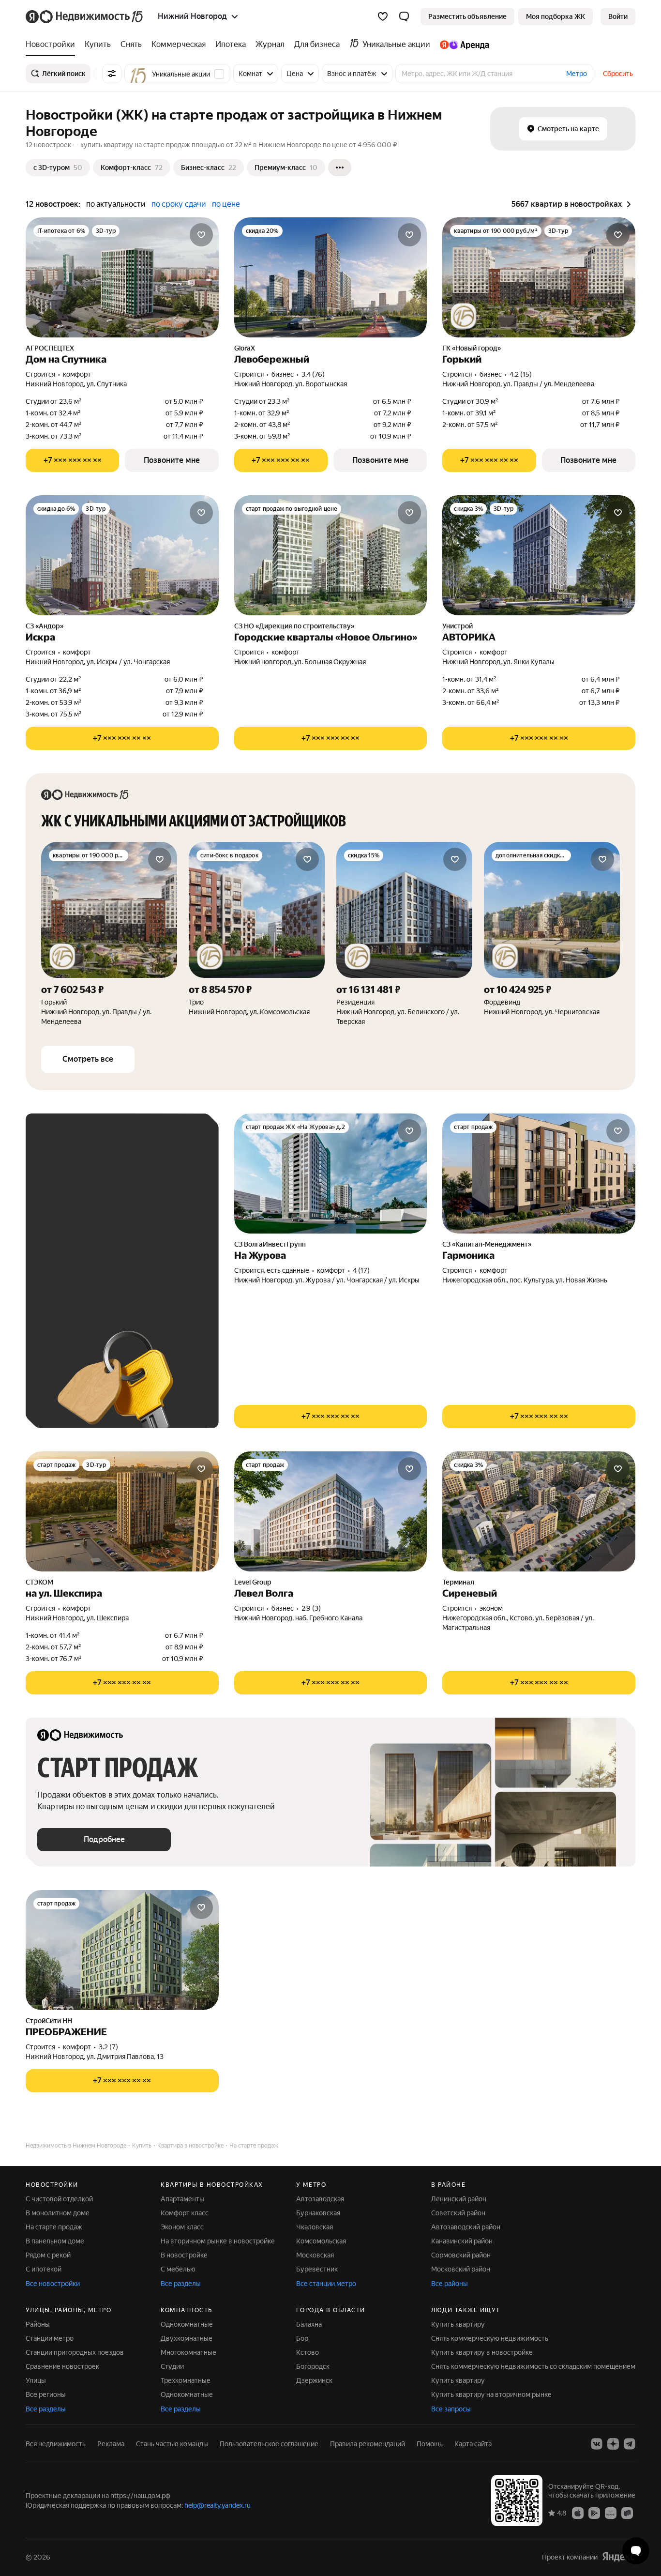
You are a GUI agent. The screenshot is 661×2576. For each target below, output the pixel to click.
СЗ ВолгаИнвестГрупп (270, 1244)
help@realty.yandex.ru (218, 2505)
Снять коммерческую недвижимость (490, 2338)
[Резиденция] (404, 934)
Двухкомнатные (187, 2338)
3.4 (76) (313, 374)
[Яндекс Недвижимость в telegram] (630, 2444)
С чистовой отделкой (59, 2199)
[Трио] (257, 934)
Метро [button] (577, 74)
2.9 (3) (311, 1608)
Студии (172, 2366)
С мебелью (178, 2269)
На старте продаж (54, 2227)
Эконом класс (182, 2227)
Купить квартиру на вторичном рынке (491, 2394)
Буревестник (317, 2269)
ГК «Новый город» (472, 348)
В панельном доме (55, 2241)
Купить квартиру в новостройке (482, 2352)
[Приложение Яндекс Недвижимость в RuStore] (627, 2512)
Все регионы (46, 2394)
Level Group (253, 1582)
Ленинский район (459, 2199)
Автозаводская (320, 2199)
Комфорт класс (185, 2213)
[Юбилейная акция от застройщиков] (464, 316)
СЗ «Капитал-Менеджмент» (487, 1244)
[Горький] (109, 934)
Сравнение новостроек (62, 2366)
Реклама (111, 2444)
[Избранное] (383, 16)
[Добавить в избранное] (201, 235)
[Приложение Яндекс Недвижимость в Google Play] (594, 2512)
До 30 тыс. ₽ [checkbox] (68, 1223)
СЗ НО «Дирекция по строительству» (294, 626)
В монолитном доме (58, 2213)
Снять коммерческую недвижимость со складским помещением (533, 2366)
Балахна (309, 2324)
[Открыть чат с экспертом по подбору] (636, 2551)
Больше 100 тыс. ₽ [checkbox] (79, 1279)
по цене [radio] (226, 204)
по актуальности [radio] (116, 204)
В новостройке (184, 2255)
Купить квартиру (458, 2324)
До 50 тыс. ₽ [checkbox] (132, 1223)
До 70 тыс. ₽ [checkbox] (68, 1251)
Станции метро (50, 2338)
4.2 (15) (521, 374)
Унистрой (458, 626)
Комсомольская (321, 2241)
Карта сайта (473, 2444)
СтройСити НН (49, 2021)
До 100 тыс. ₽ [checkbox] (134, 1251)
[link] (618, 16)
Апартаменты (182, 2199)
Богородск (313, 2366)
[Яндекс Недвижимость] (85, 16)
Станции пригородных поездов (75, 2352)
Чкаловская (315, 2227)
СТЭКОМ (39, 1582)
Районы (38, 2324)
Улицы (36, 2380)
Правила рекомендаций (368, 2444)
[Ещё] (340, 168)
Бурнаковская (318, 2213)
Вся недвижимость (56, 2444)
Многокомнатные (188, 2352)
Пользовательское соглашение (269, 2444)
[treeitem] (53, 45)
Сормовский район (461, 2255)
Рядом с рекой (48, 2255)
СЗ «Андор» (45, 626)
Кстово (308, 2352)
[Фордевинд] (552, 934)
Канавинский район (462, 2241)
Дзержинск (314, 2380)
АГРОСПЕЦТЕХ (50, 348)
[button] (404, 16)
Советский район (458, 2213)
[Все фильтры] (112, 74)
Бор (302, 2338)
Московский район (461, 2269)
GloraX (245, 348)
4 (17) (361, 1270)
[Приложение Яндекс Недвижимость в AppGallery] (611, 2512)
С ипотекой (44, 2269)
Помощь (430, 2444)
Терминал (458, 1582)
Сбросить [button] (618, 74)
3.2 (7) (108, 2047)
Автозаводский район (466, 2227)
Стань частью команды (172, 2444)
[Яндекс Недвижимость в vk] (597, 2444)
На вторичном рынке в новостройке (218, 2241)
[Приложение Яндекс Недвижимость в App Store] (578, 2512)
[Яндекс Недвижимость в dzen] (613, 2444)
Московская (315, 2255)
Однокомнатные (187, 2324)
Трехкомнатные (186, 2380)
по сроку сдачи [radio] (179, 204)
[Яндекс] (618, 2556)
